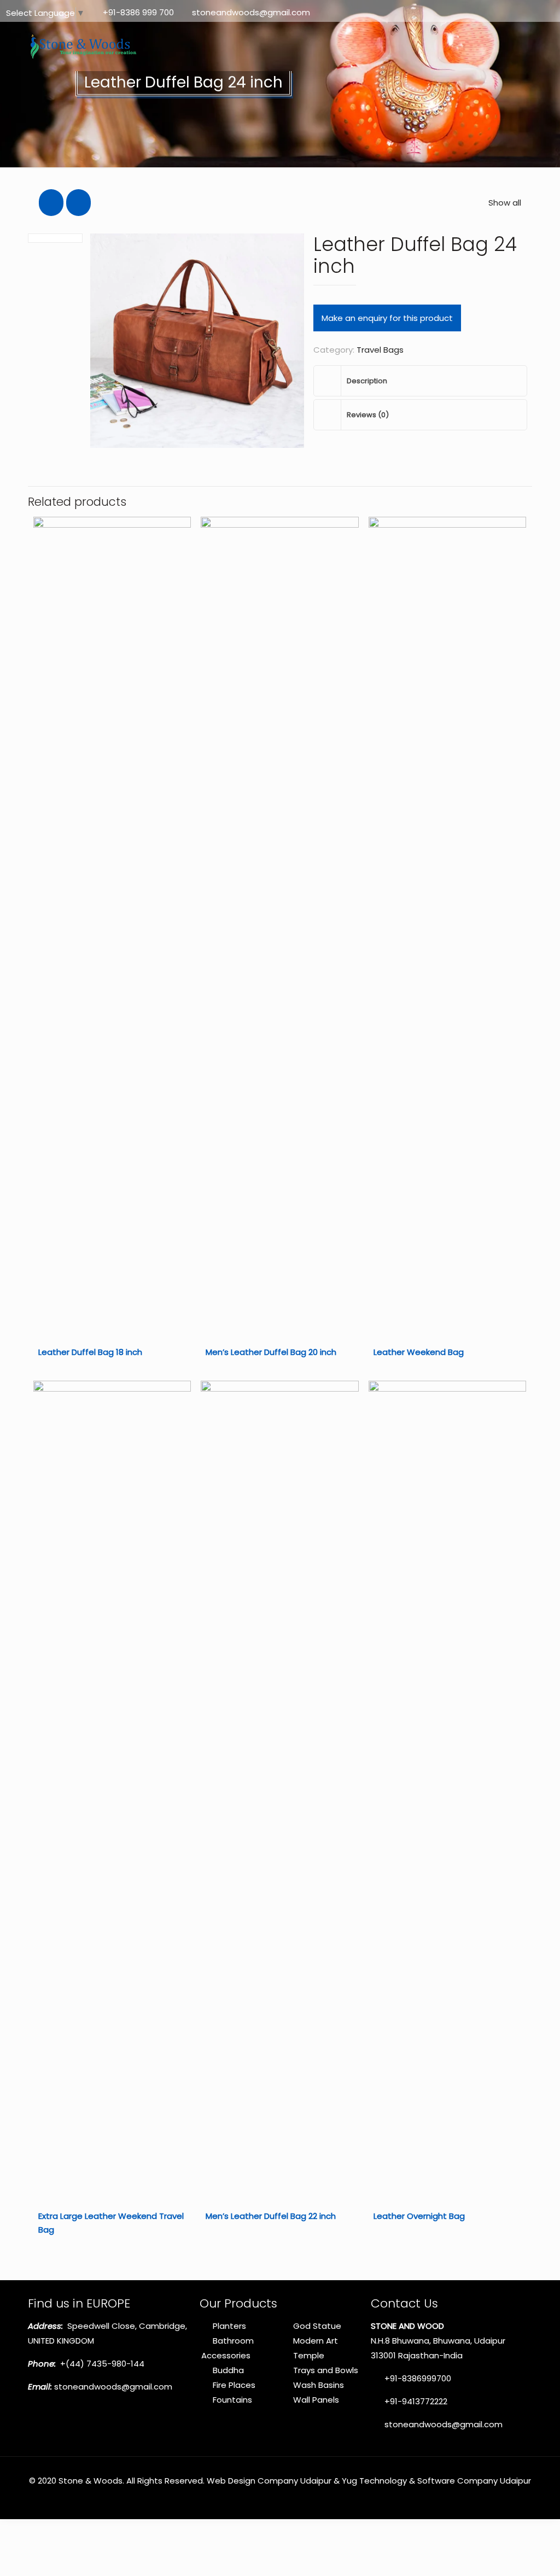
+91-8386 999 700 (138, 12)
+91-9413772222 (415, 2401)
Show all (505, 203)
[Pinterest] (534, 12)
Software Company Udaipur (474, 2481)
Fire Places (234, 2385)
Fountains (232, 2400)
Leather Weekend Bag (419, 1352)
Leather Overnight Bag (419, 2216)
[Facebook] (504, 12)
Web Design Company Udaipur (269, 2481)
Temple (309, 2355)
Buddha (228, 2370)
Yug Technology (374, 2481)
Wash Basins (319, 2385)
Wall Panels (316, 2400)
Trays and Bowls (326, 2370)
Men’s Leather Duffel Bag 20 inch (271, 1352)
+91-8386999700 (417, 2378)
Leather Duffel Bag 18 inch (90, 1352)
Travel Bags (380, 350)
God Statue (317, 2326)
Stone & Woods (91, 2481)
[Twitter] (519, 12)
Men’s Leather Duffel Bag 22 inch (271, 2216)
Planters (229, 2326)
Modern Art (316, 2341)
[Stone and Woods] (81, 46)
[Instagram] (549, 12)
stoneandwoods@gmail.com (251, 12)
